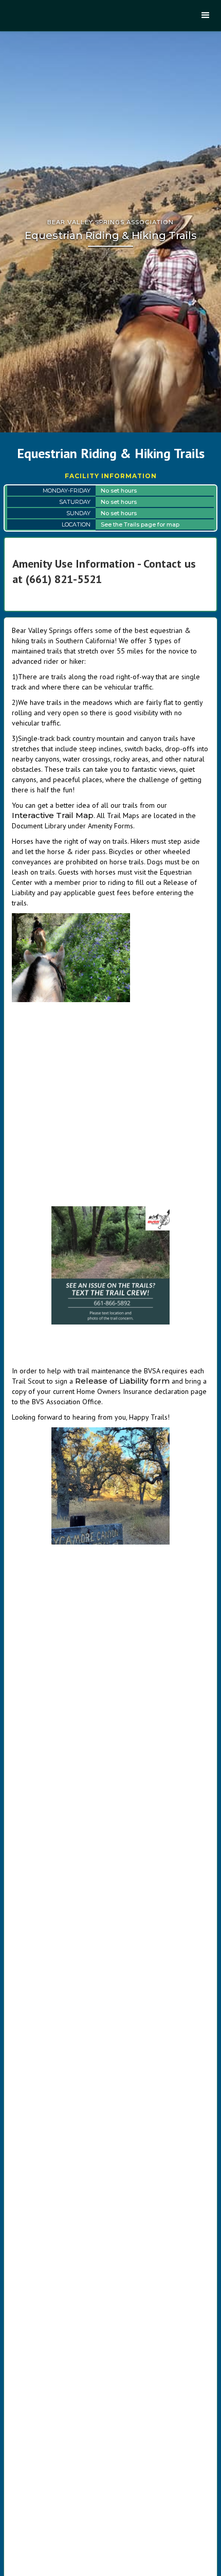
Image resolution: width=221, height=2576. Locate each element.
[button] (206, 15)
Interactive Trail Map (53, 815)
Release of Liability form (123, 1381)
